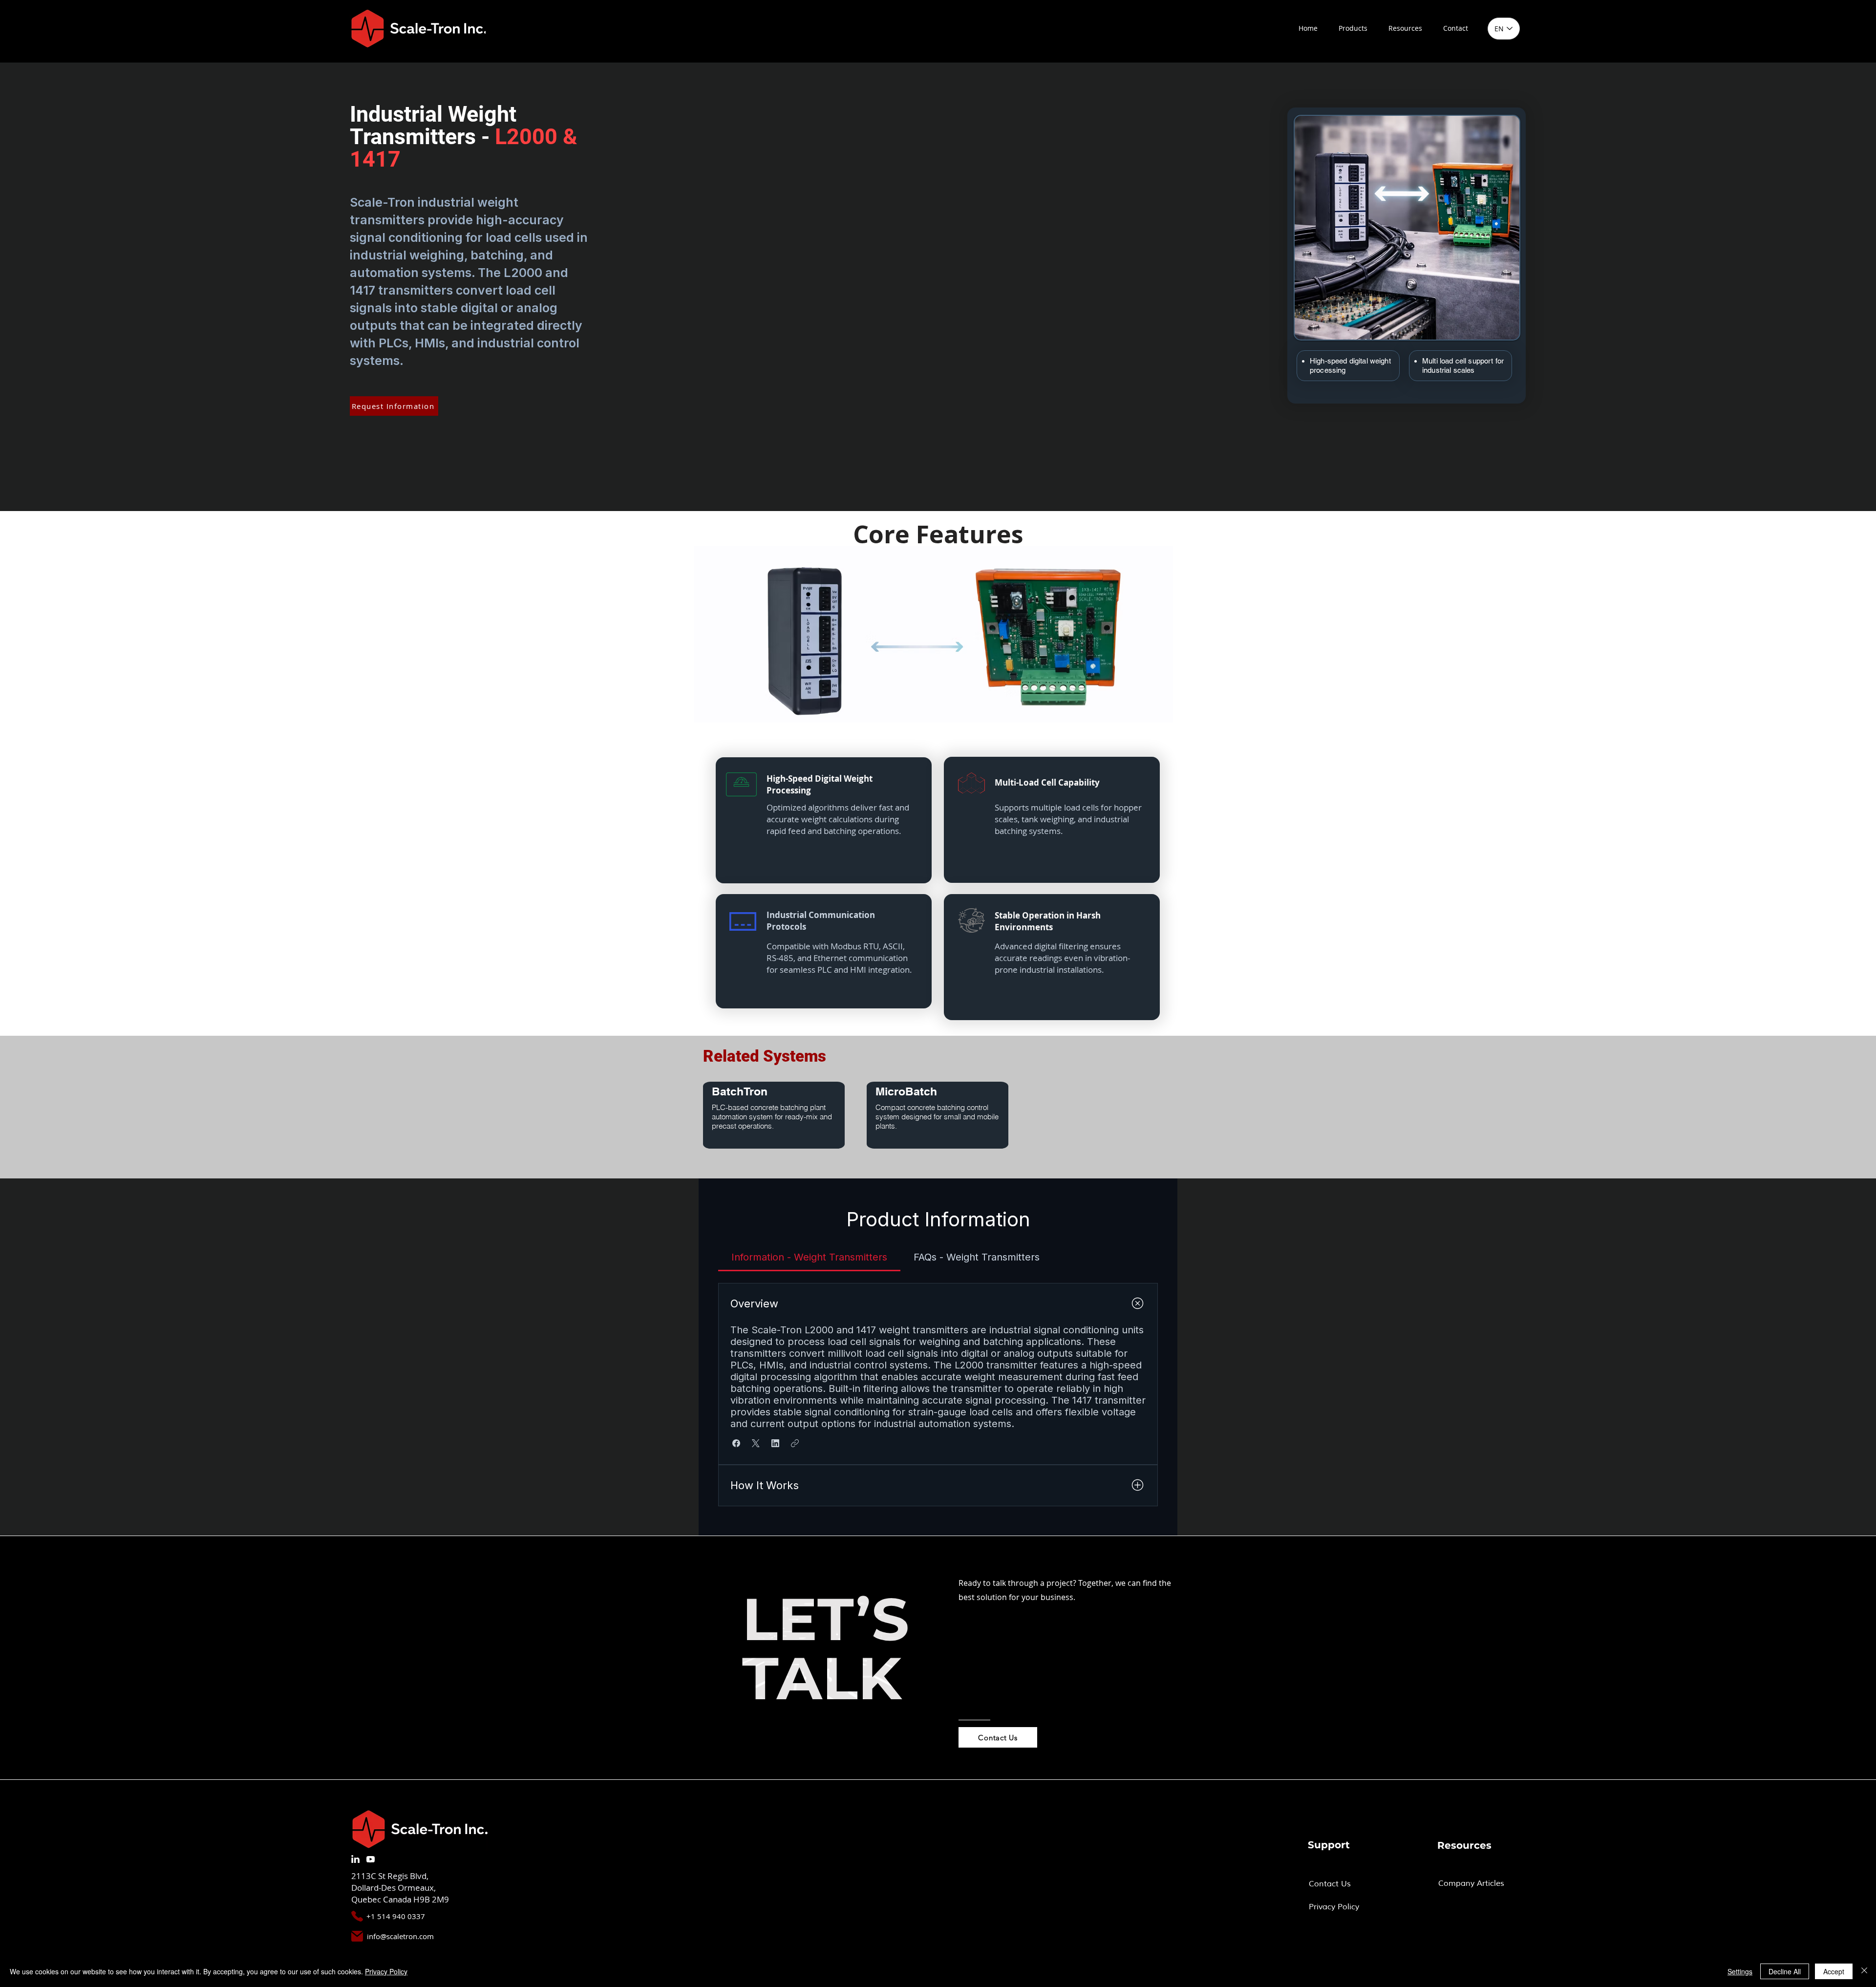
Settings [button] (1740, 1971)
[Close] (1864, 1971)
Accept (1834, 1971)
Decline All (1785, 1971)
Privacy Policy (386, 1971)
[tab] (809, 1257)
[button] (1353, 28)
